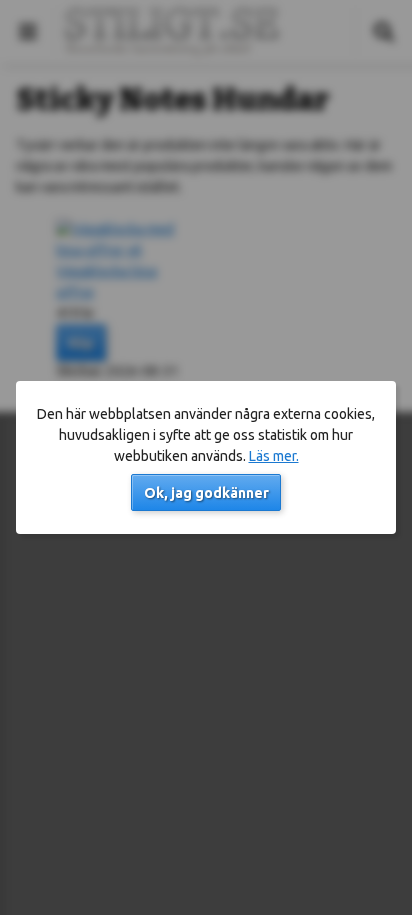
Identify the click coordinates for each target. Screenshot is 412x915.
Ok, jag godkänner (206, 493)
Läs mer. (274, 456)
